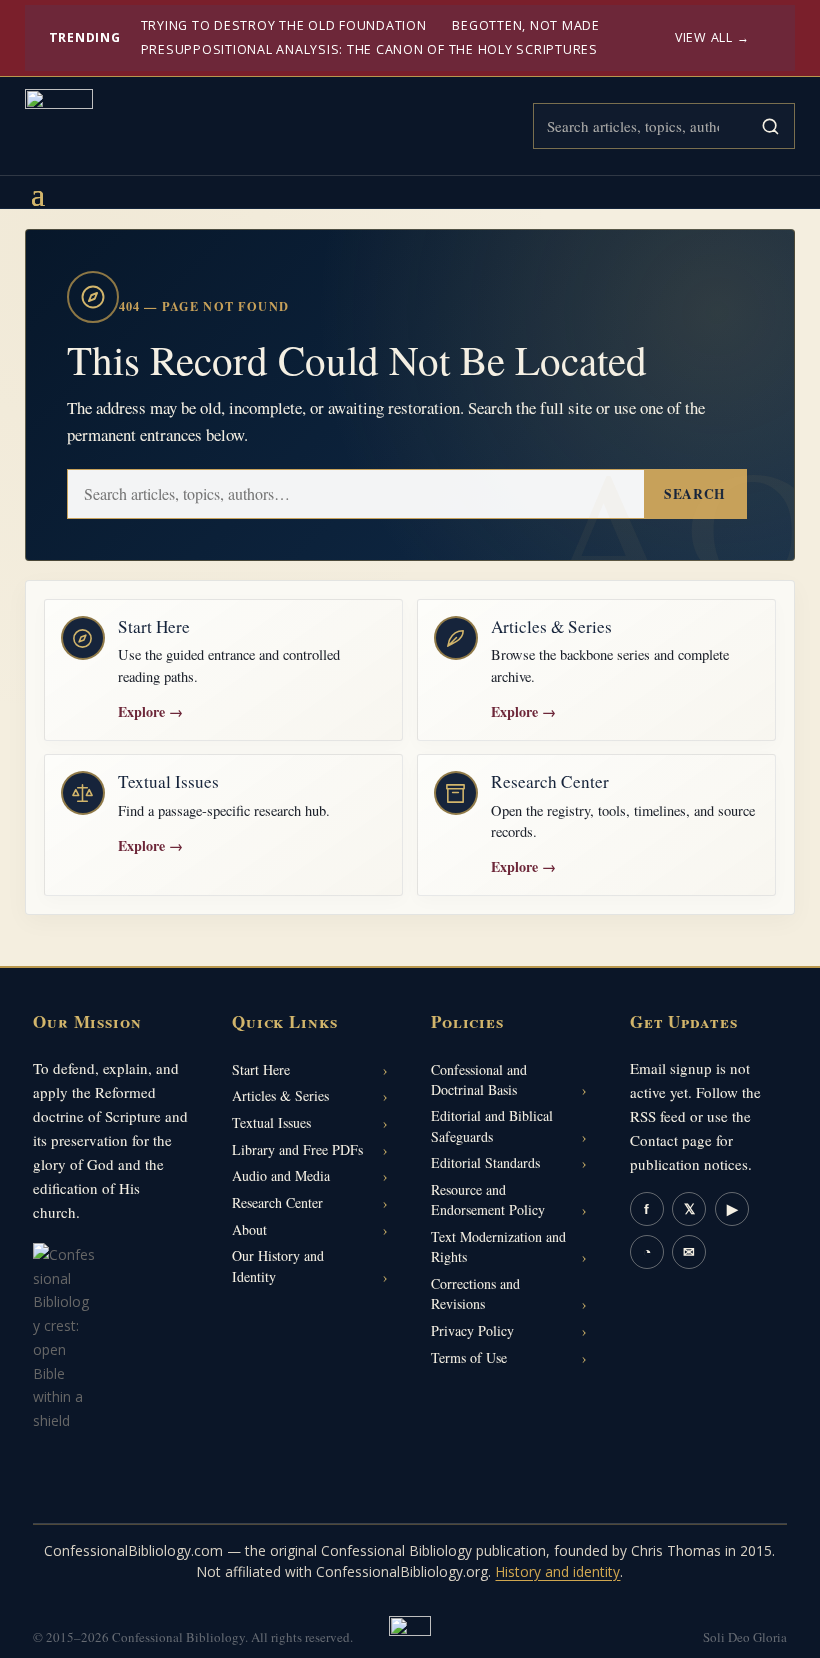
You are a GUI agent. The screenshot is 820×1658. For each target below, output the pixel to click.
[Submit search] (770, 125)
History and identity (557, 1571)
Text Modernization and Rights (498, 1246)
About (249, 1229)
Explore (150, 711)
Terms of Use (469, 1357)
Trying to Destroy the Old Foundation (284, 25)
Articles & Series (280, 1095)
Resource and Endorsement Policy (488, 1199)
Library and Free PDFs (297, 1149)
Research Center (277, 1202)
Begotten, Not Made (525, 25)
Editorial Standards (485, 1162)
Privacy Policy (472, 1330)
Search (694, 494)
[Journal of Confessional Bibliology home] (59, 123)
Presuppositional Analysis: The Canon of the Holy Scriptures (369, 49)
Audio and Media (281, 1175)
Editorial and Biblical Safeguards (492, 1125)
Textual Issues (271, 1122)
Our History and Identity (278, 1265)
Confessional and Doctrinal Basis (479, 1079)
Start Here (261, 1069)
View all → (712, 37)
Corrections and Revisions (475, 1293)
